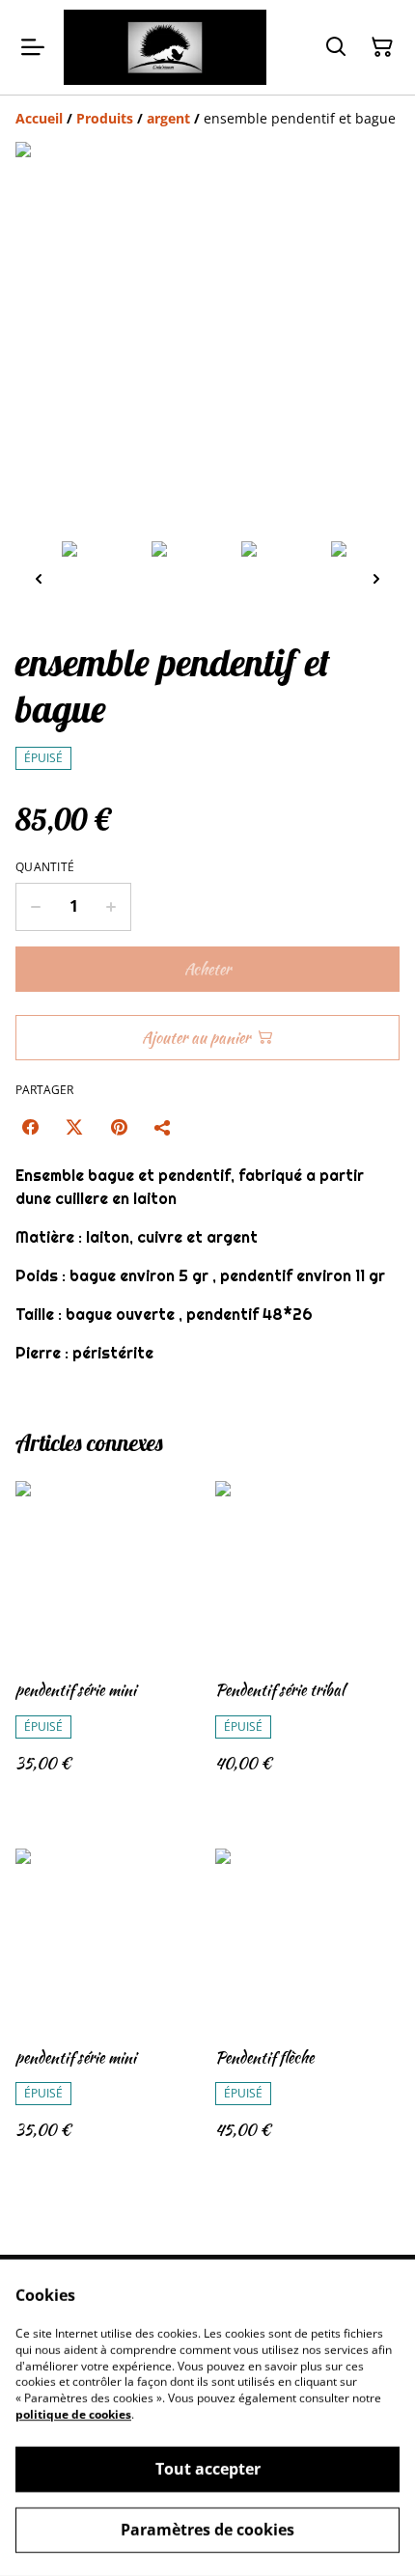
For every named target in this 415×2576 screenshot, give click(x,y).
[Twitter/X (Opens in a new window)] (74, 1127)
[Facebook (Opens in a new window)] (30, 1127)
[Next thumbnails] (376, 578)
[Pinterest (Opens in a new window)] (119, 1127)
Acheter (207, 969)
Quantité (45, 867)
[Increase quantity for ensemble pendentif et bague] (111, 907)
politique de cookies (73, 2414)
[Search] (336, 47)
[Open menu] (33, 47)
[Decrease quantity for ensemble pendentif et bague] (35, 907)
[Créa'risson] (165, 47)
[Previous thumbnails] (39, 578)
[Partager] (163, 1127)
